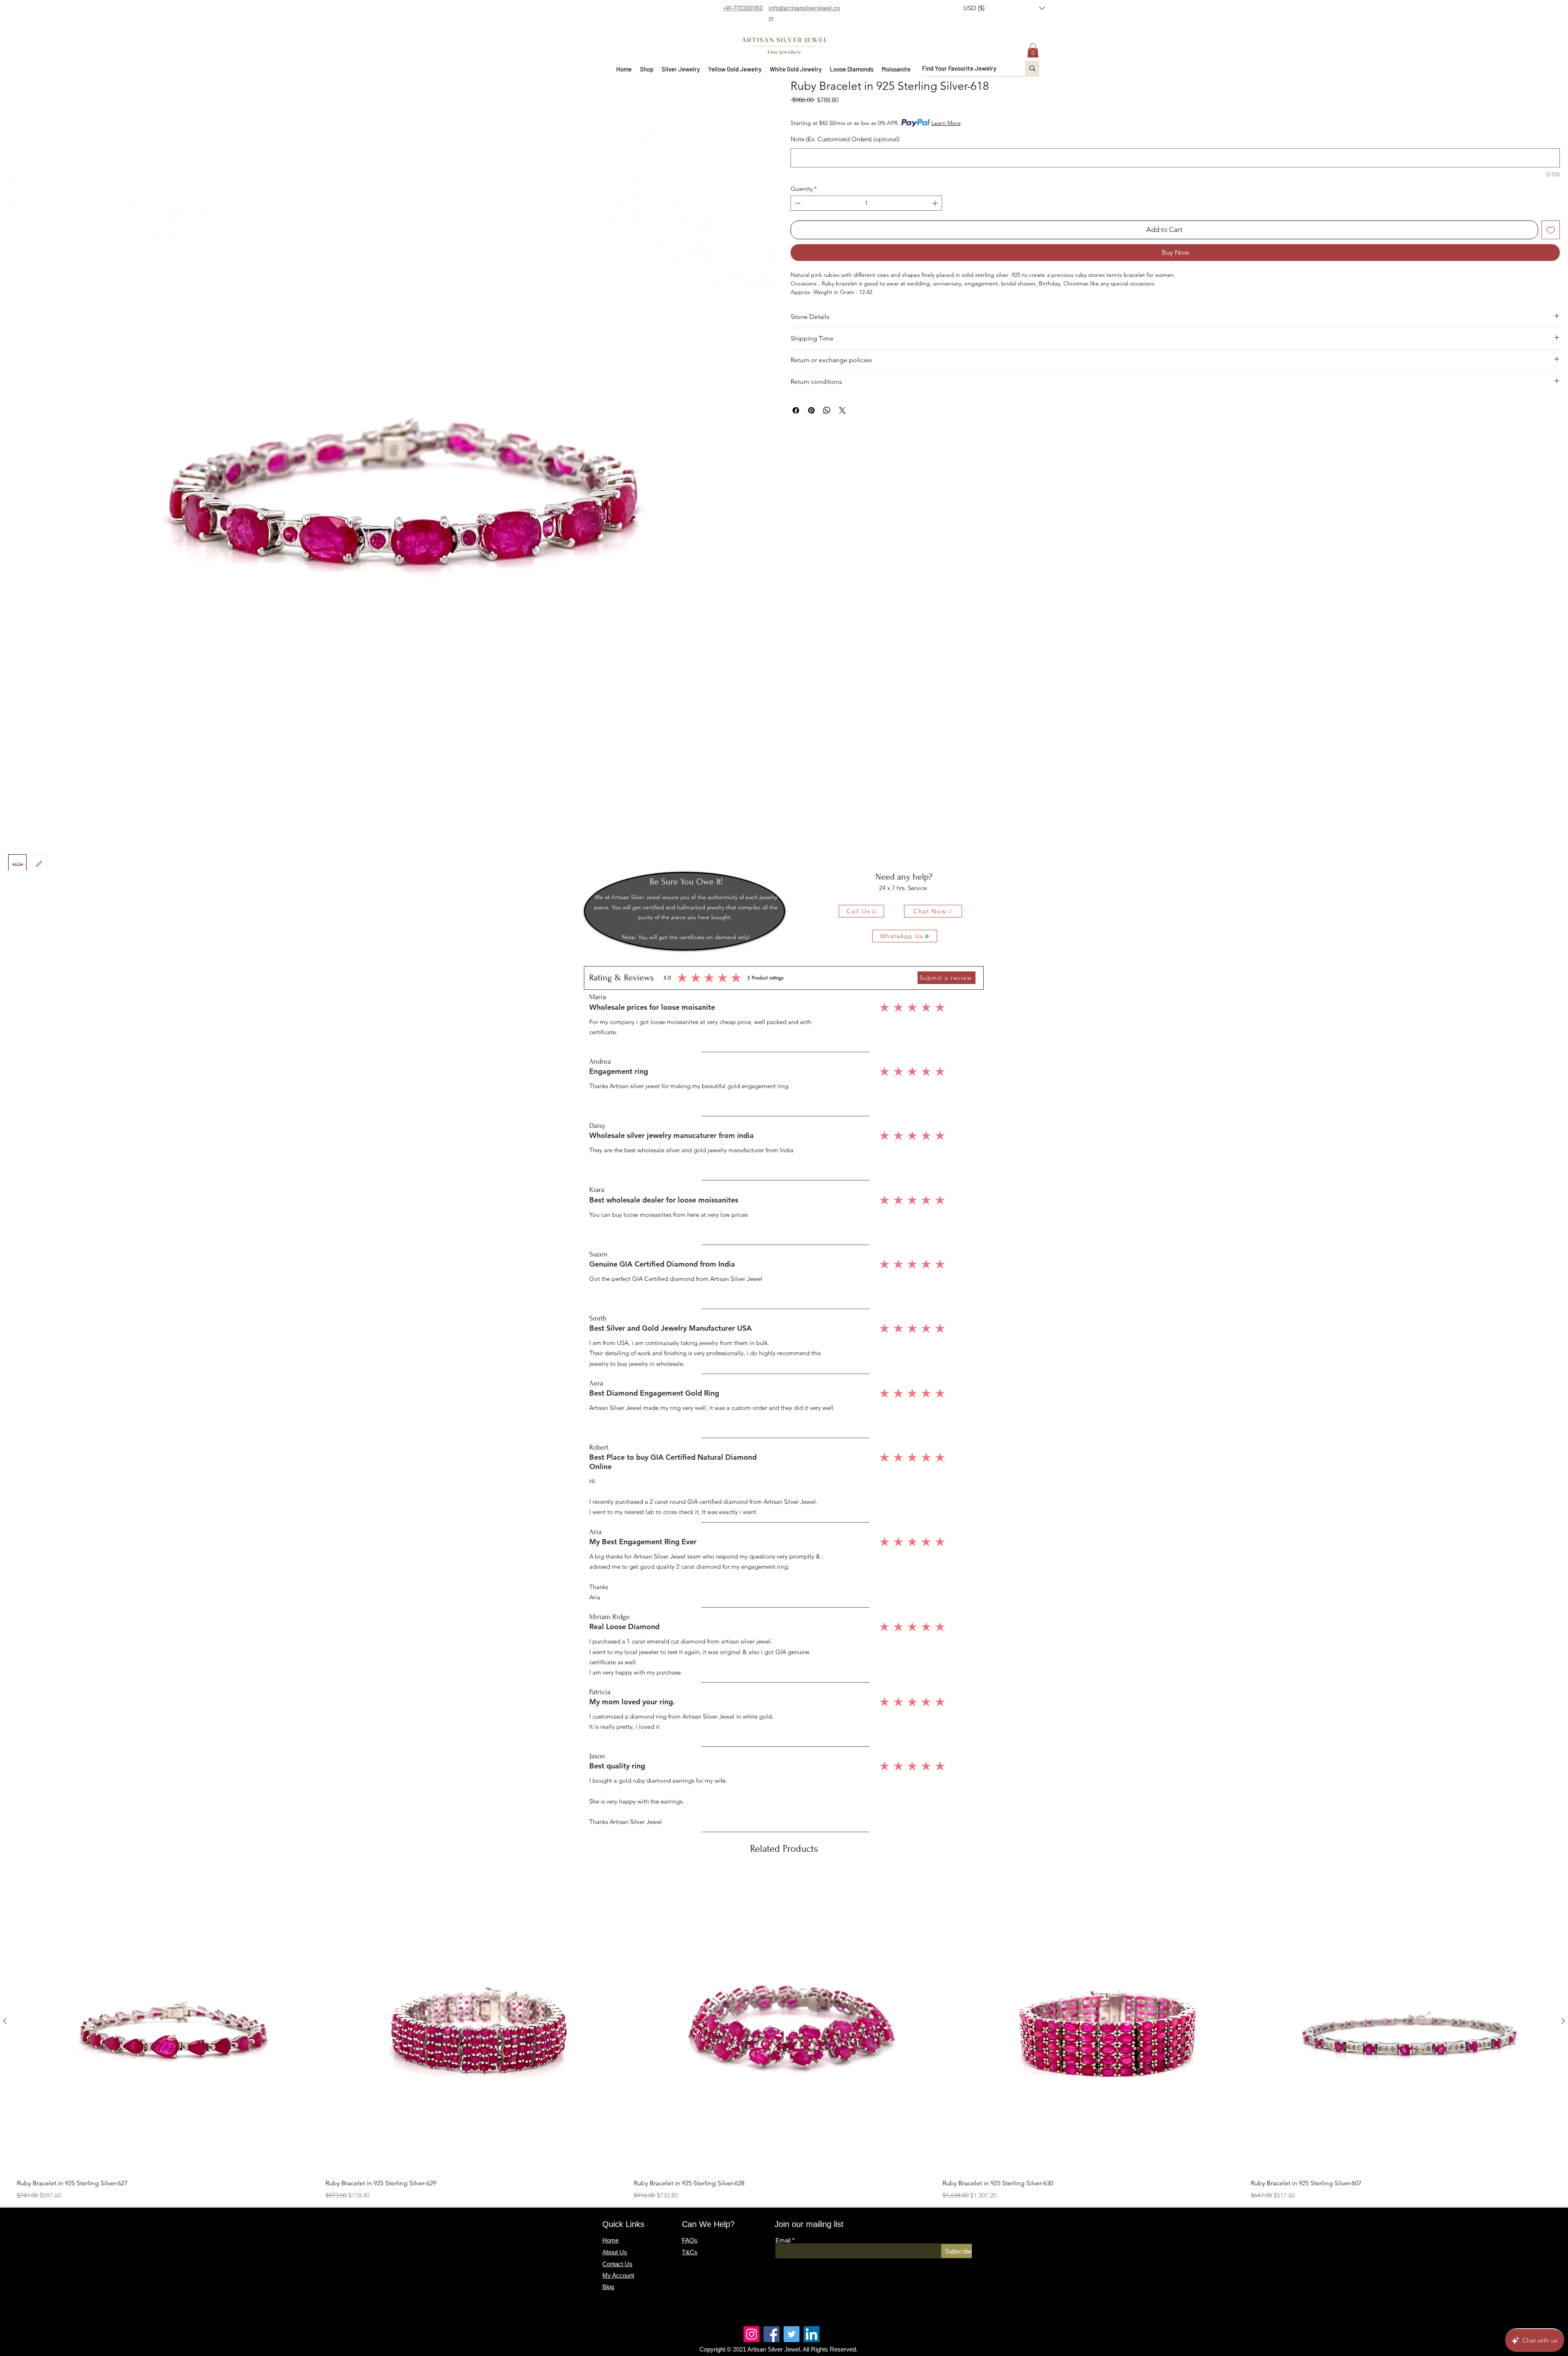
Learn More (946, 123)
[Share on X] (842, 410)
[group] (784, 2036)
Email (783, 2240)
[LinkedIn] (812, 2334)
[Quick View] (167, 2021)
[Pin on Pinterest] (811, 410)
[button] (1004, 8)
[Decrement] (797, 203)
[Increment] (936, 203)
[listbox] (1004, 8)
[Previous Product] (5, 2021)
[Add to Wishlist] (1551, 230)
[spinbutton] (866, 203)
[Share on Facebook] (796, 410)
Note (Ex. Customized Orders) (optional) (845, 139)
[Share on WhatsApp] (827, 410)
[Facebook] (772, 2334)
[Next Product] (1563, 2021)
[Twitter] (792, 2334)
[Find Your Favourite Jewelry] (1032, 68)
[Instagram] (752, 2334)
